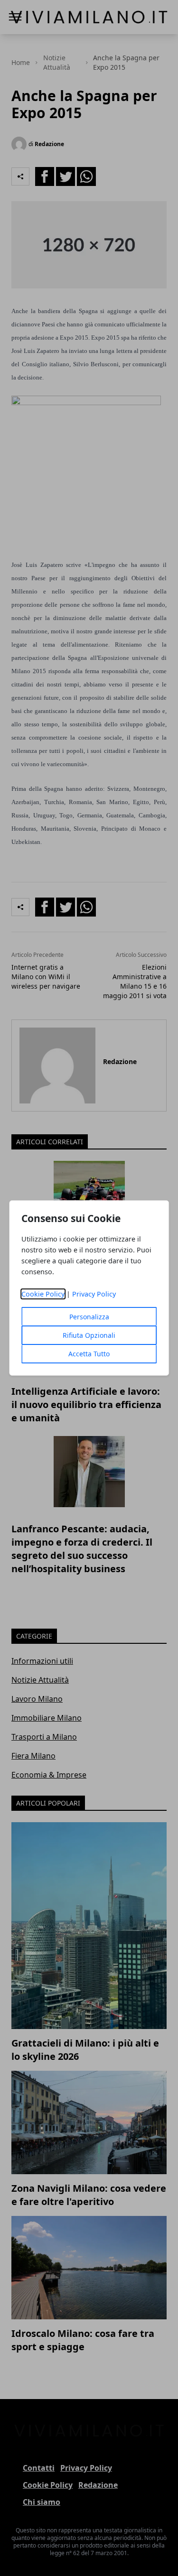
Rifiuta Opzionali (89, 1335)
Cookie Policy (43, 1294)
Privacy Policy (94, 1294)
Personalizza (89, 1317)
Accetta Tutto (89, 1354)
